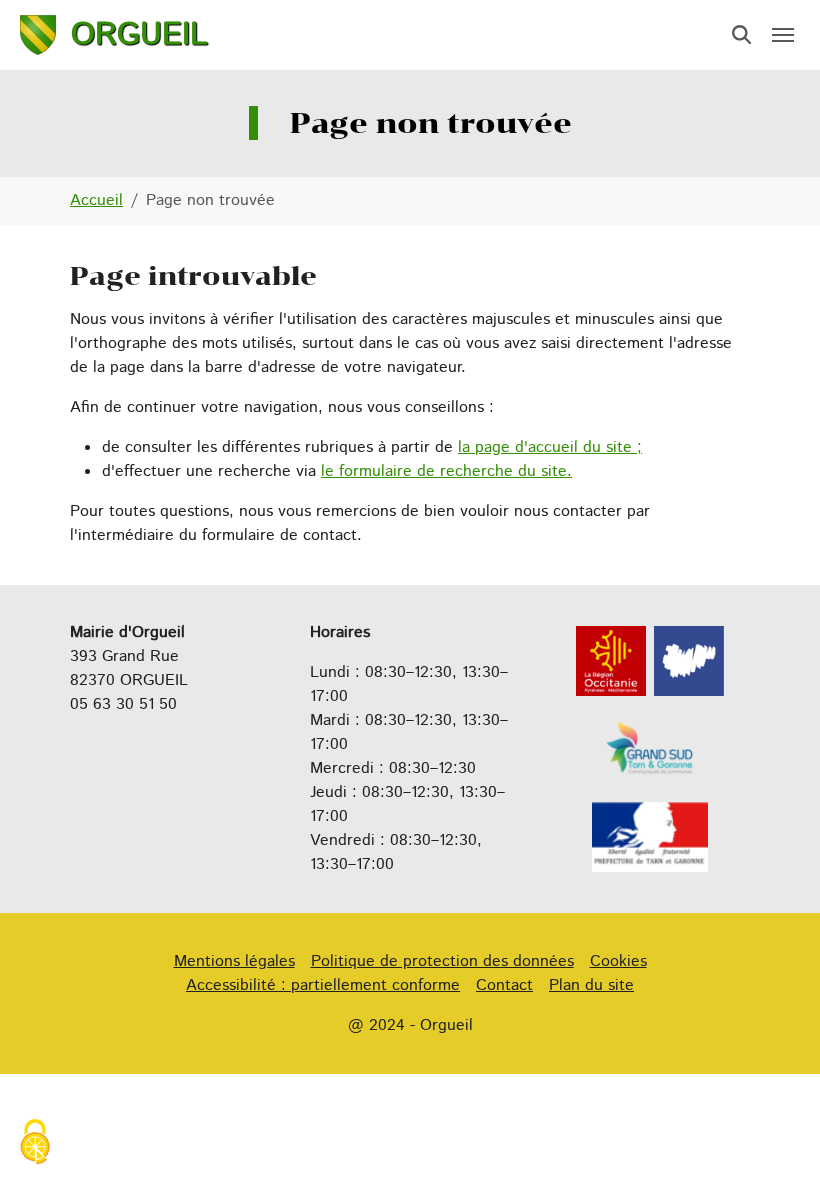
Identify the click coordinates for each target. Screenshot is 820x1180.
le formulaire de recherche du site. (446, 471)
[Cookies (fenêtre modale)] (35, 1144)
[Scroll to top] (776, 1136)
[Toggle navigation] (783, 35)
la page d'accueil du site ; (550, 447)
